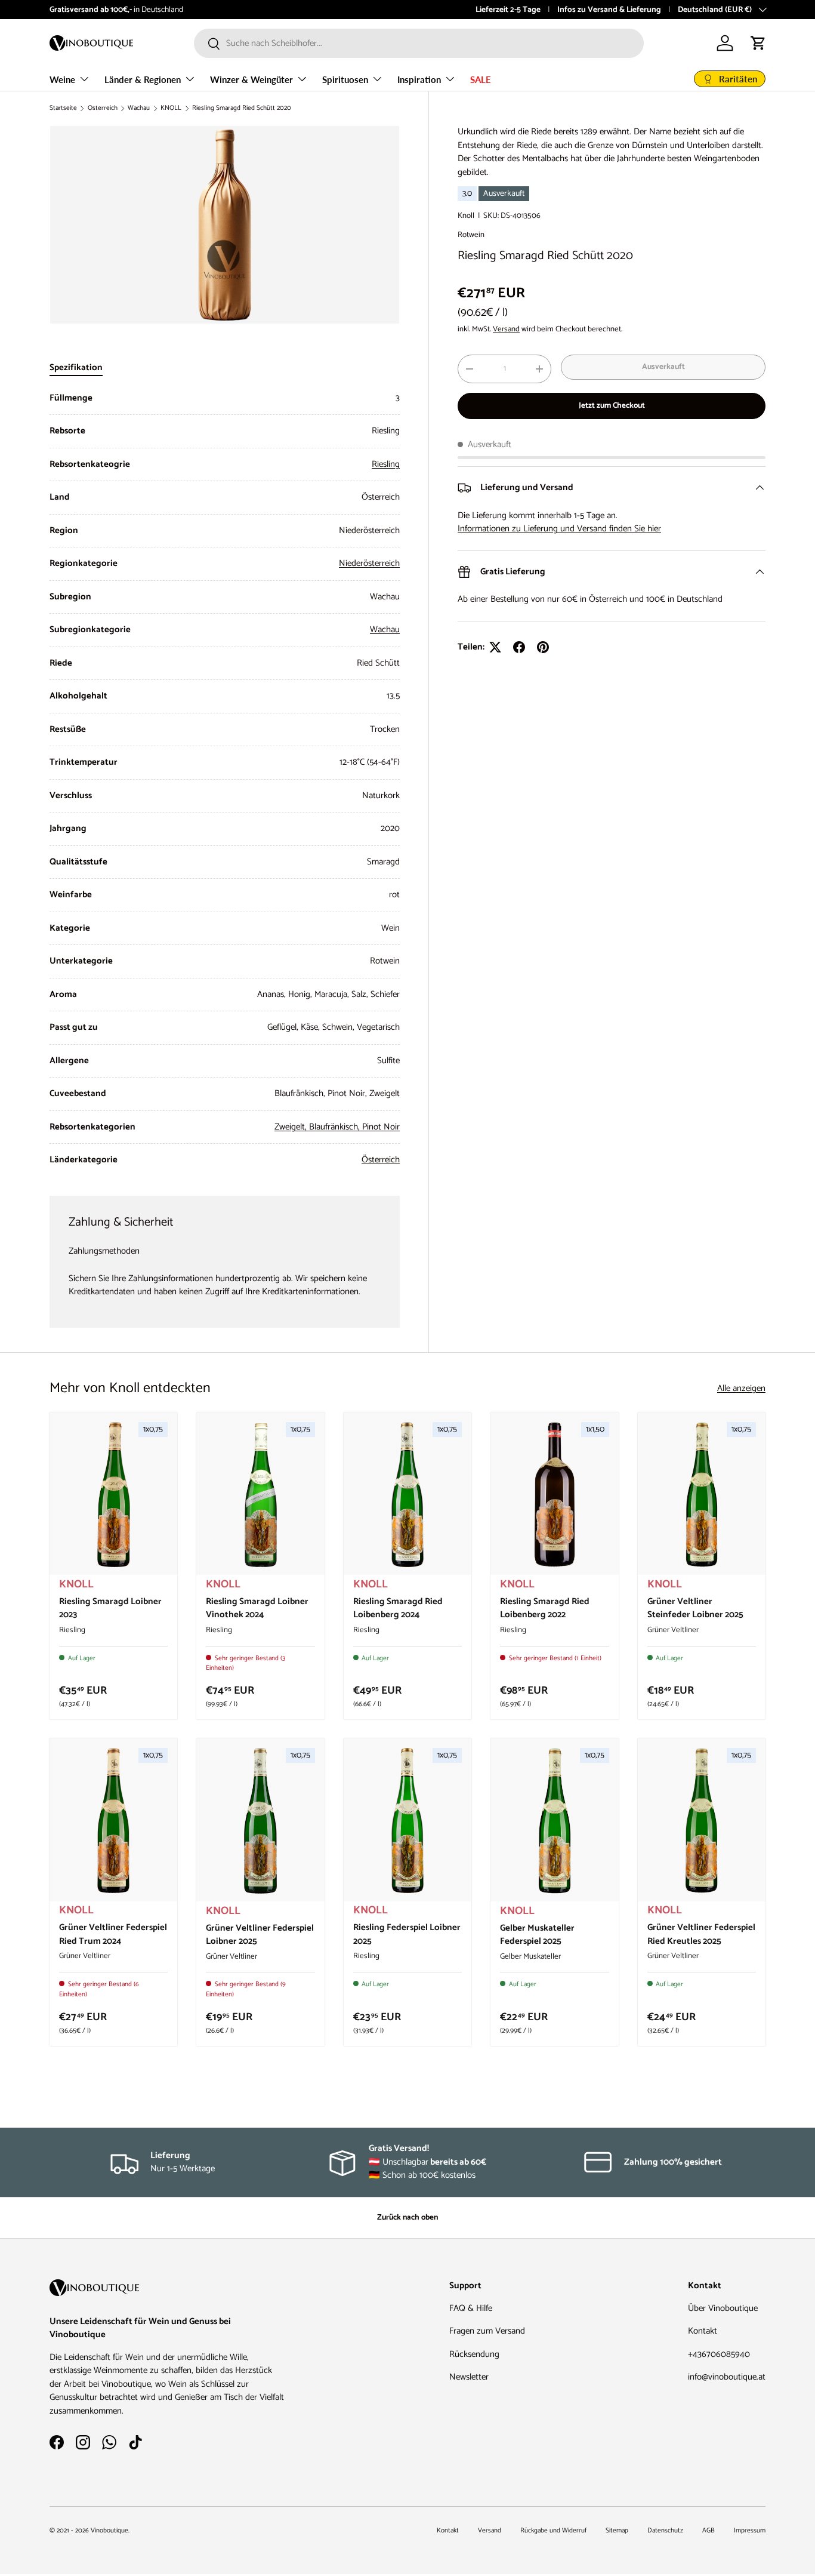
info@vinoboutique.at (141, 10)
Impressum (750, 2531)
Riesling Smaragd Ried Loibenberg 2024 (398, 1608)
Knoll (466, 216)
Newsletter (469, 2377)
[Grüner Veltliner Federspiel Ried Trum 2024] (113, 1821)
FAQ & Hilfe (471, 2308)
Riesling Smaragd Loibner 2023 (110, 1608)
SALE (481, 79)
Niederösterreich (369, 563)
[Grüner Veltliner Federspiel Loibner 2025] (260, 1821)
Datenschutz (665, 2531)
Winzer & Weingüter (251, 79)
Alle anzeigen (741, 1389)
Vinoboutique (109, 2531)
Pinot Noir (381, 1127)
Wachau (139, 108)
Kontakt (703, 2331)
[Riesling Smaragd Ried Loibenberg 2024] (407, 1495)
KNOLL (171, 108)
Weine (62, 79)
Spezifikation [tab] (76, 367)
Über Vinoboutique (723, 2308)
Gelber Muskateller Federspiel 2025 (537, 1935)
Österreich (103, 108)
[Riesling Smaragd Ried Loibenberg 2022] (554, 1495)
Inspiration (419, 79)
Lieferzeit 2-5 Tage (508, 10)
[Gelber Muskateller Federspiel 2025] (554, 1821)
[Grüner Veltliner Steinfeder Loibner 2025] (702, 1495)
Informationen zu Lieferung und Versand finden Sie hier (559, 529)
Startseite (63, 108)
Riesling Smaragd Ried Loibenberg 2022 (545, 1608)
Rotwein (471, 235)
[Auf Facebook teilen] (519, 647)
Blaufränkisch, (336, 1127)
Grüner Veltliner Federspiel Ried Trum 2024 (113, 1934)
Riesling (386, 464)
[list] (225, 225)
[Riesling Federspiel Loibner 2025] (407, 1821)
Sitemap (617, 2531)
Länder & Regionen (143, 79)
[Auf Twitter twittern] (495, 647)
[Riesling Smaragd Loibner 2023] (113, 1495)
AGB (709, 2531)
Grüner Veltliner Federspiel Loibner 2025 (260, 1935)
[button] (758, 43)
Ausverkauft (663, 367)
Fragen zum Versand (487, 2331)
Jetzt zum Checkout (612, 405)
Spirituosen (345, 79)
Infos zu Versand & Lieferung (609, 10)
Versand (506, 329)
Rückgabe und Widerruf (553, 2531)
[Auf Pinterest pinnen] (543, 647)
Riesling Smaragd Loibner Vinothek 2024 (257, 1608)
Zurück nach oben (407, 2217)
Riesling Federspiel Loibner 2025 (407, 1934)
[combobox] (419, 43)
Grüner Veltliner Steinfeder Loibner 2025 (695, 1608)
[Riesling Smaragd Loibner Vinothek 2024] (260, 1495)
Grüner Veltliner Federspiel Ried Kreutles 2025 (701, 1934)
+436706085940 (719, 2354)
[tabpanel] (225, 779)
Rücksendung (474, 2354)
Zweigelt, (292, 1127)
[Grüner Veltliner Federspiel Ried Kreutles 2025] (702, 1821)
